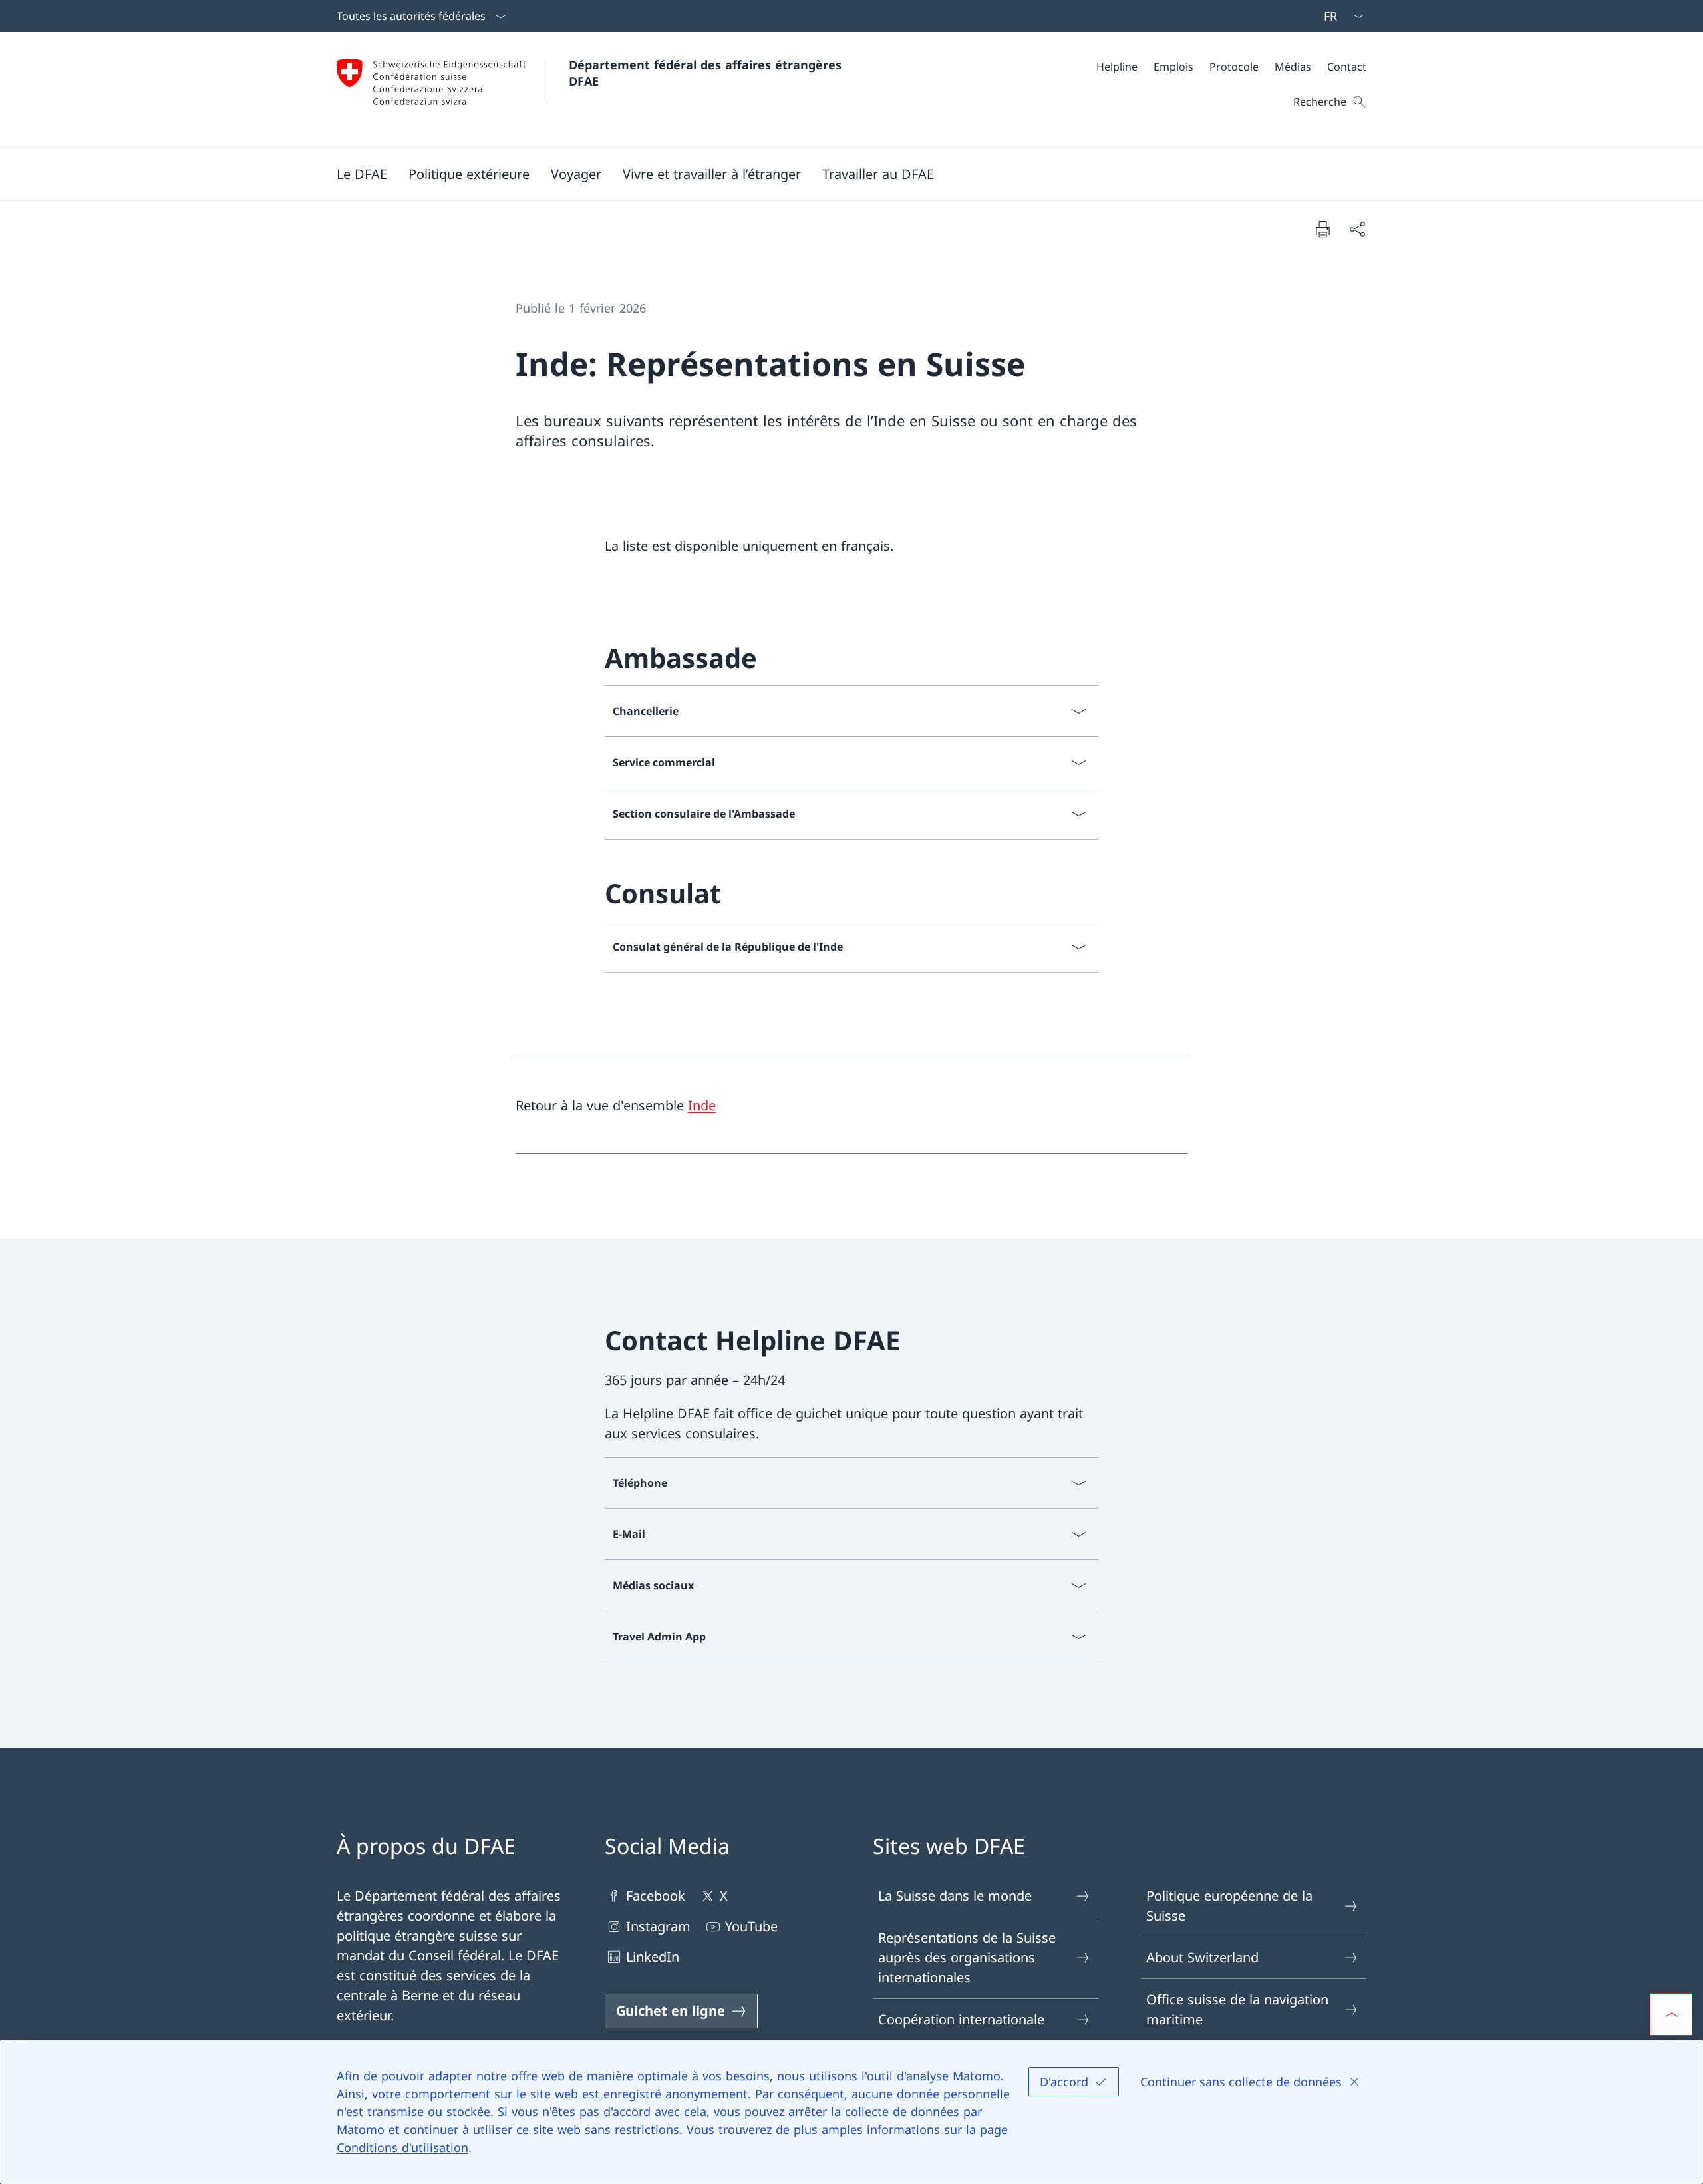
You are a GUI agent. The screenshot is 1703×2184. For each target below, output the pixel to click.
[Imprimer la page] (1322, 229)
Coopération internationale (961, 2019)
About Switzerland (1202, 1957)
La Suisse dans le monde (955, 1896)
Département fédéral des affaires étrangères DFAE (707, 73)
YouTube (751, 1926)
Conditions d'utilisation (402, 2147)
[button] (362, 174)
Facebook (656, 1896)
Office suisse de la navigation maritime (1237, 2009)
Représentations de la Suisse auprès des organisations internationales (967, 1957)
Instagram (658, 1926)
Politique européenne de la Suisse (1229, 1906)
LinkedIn (653, 1957)
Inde (702, 1105)
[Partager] (1357, 229)
